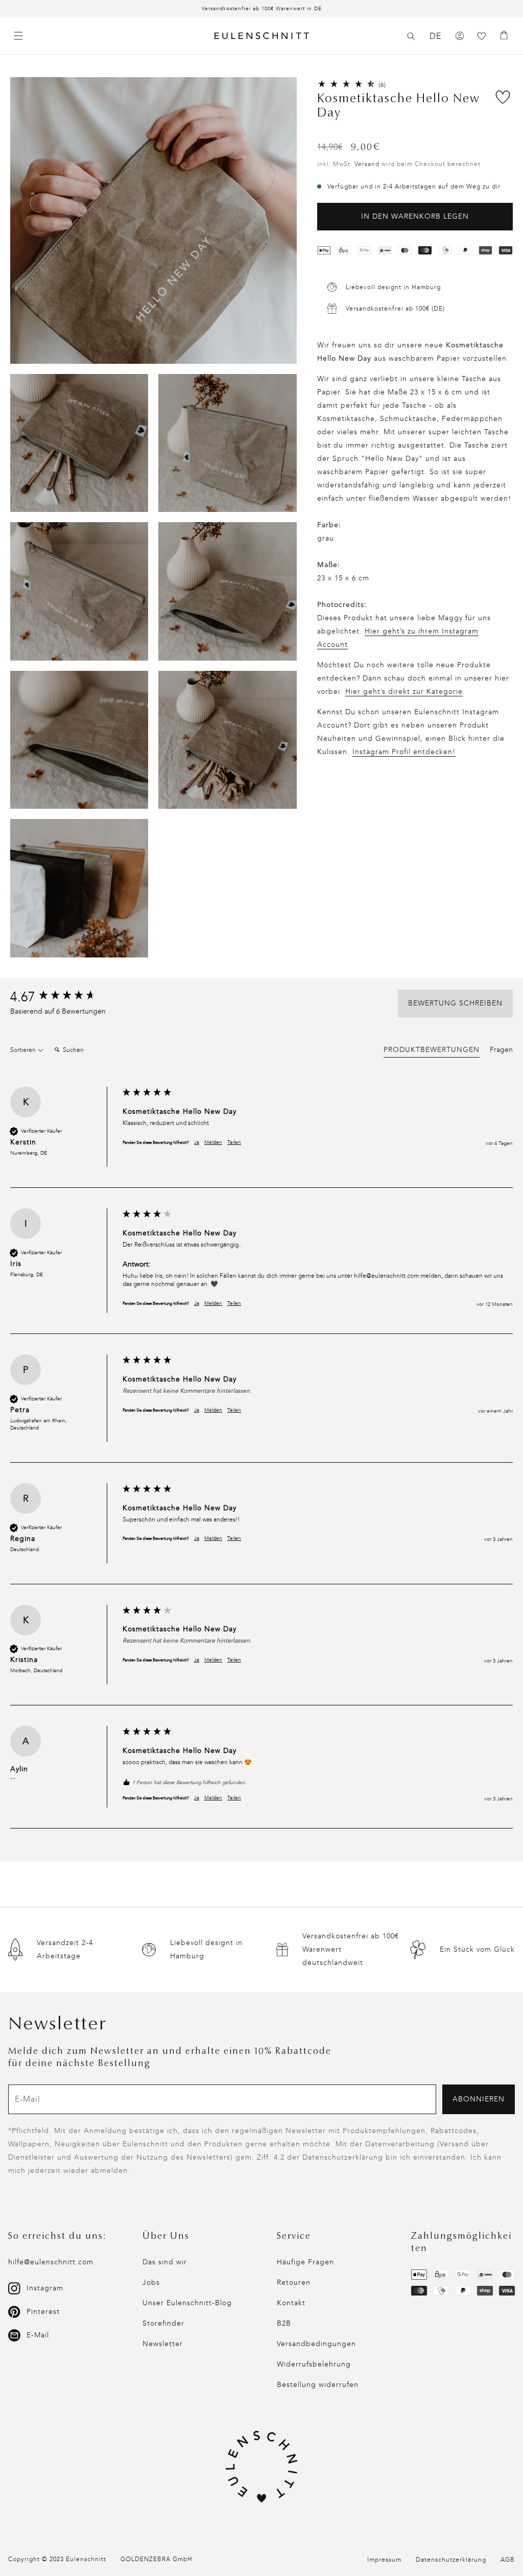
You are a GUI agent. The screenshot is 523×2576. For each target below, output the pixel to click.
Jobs (151, 2282)
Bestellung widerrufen (318, 2385)
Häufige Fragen (305, 2262)
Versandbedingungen (316, 2344)
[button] (411, 36)
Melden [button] (213, 1142)
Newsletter (163, 2344)
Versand (367, 164)
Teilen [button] (234, 1142)
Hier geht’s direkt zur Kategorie (404, 692)
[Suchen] (411, 36)
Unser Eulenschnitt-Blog (187, 2303)
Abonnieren (479, 2099)
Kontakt (291, 2303)
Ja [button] (197, 1142)
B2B (284, 2323)
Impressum (384, 2560)
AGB (508, 2560)
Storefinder (163, 2323)
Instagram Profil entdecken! (404, 752)
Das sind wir (165, 2262)
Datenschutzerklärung (451, 2560)
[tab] (432, 1051)
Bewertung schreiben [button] (455, 1003)
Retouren (294, 2282)
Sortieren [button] (24, 1050)
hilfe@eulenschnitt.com (51, 2262)
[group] (64, 997)
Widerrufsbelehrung (314, 2364)
